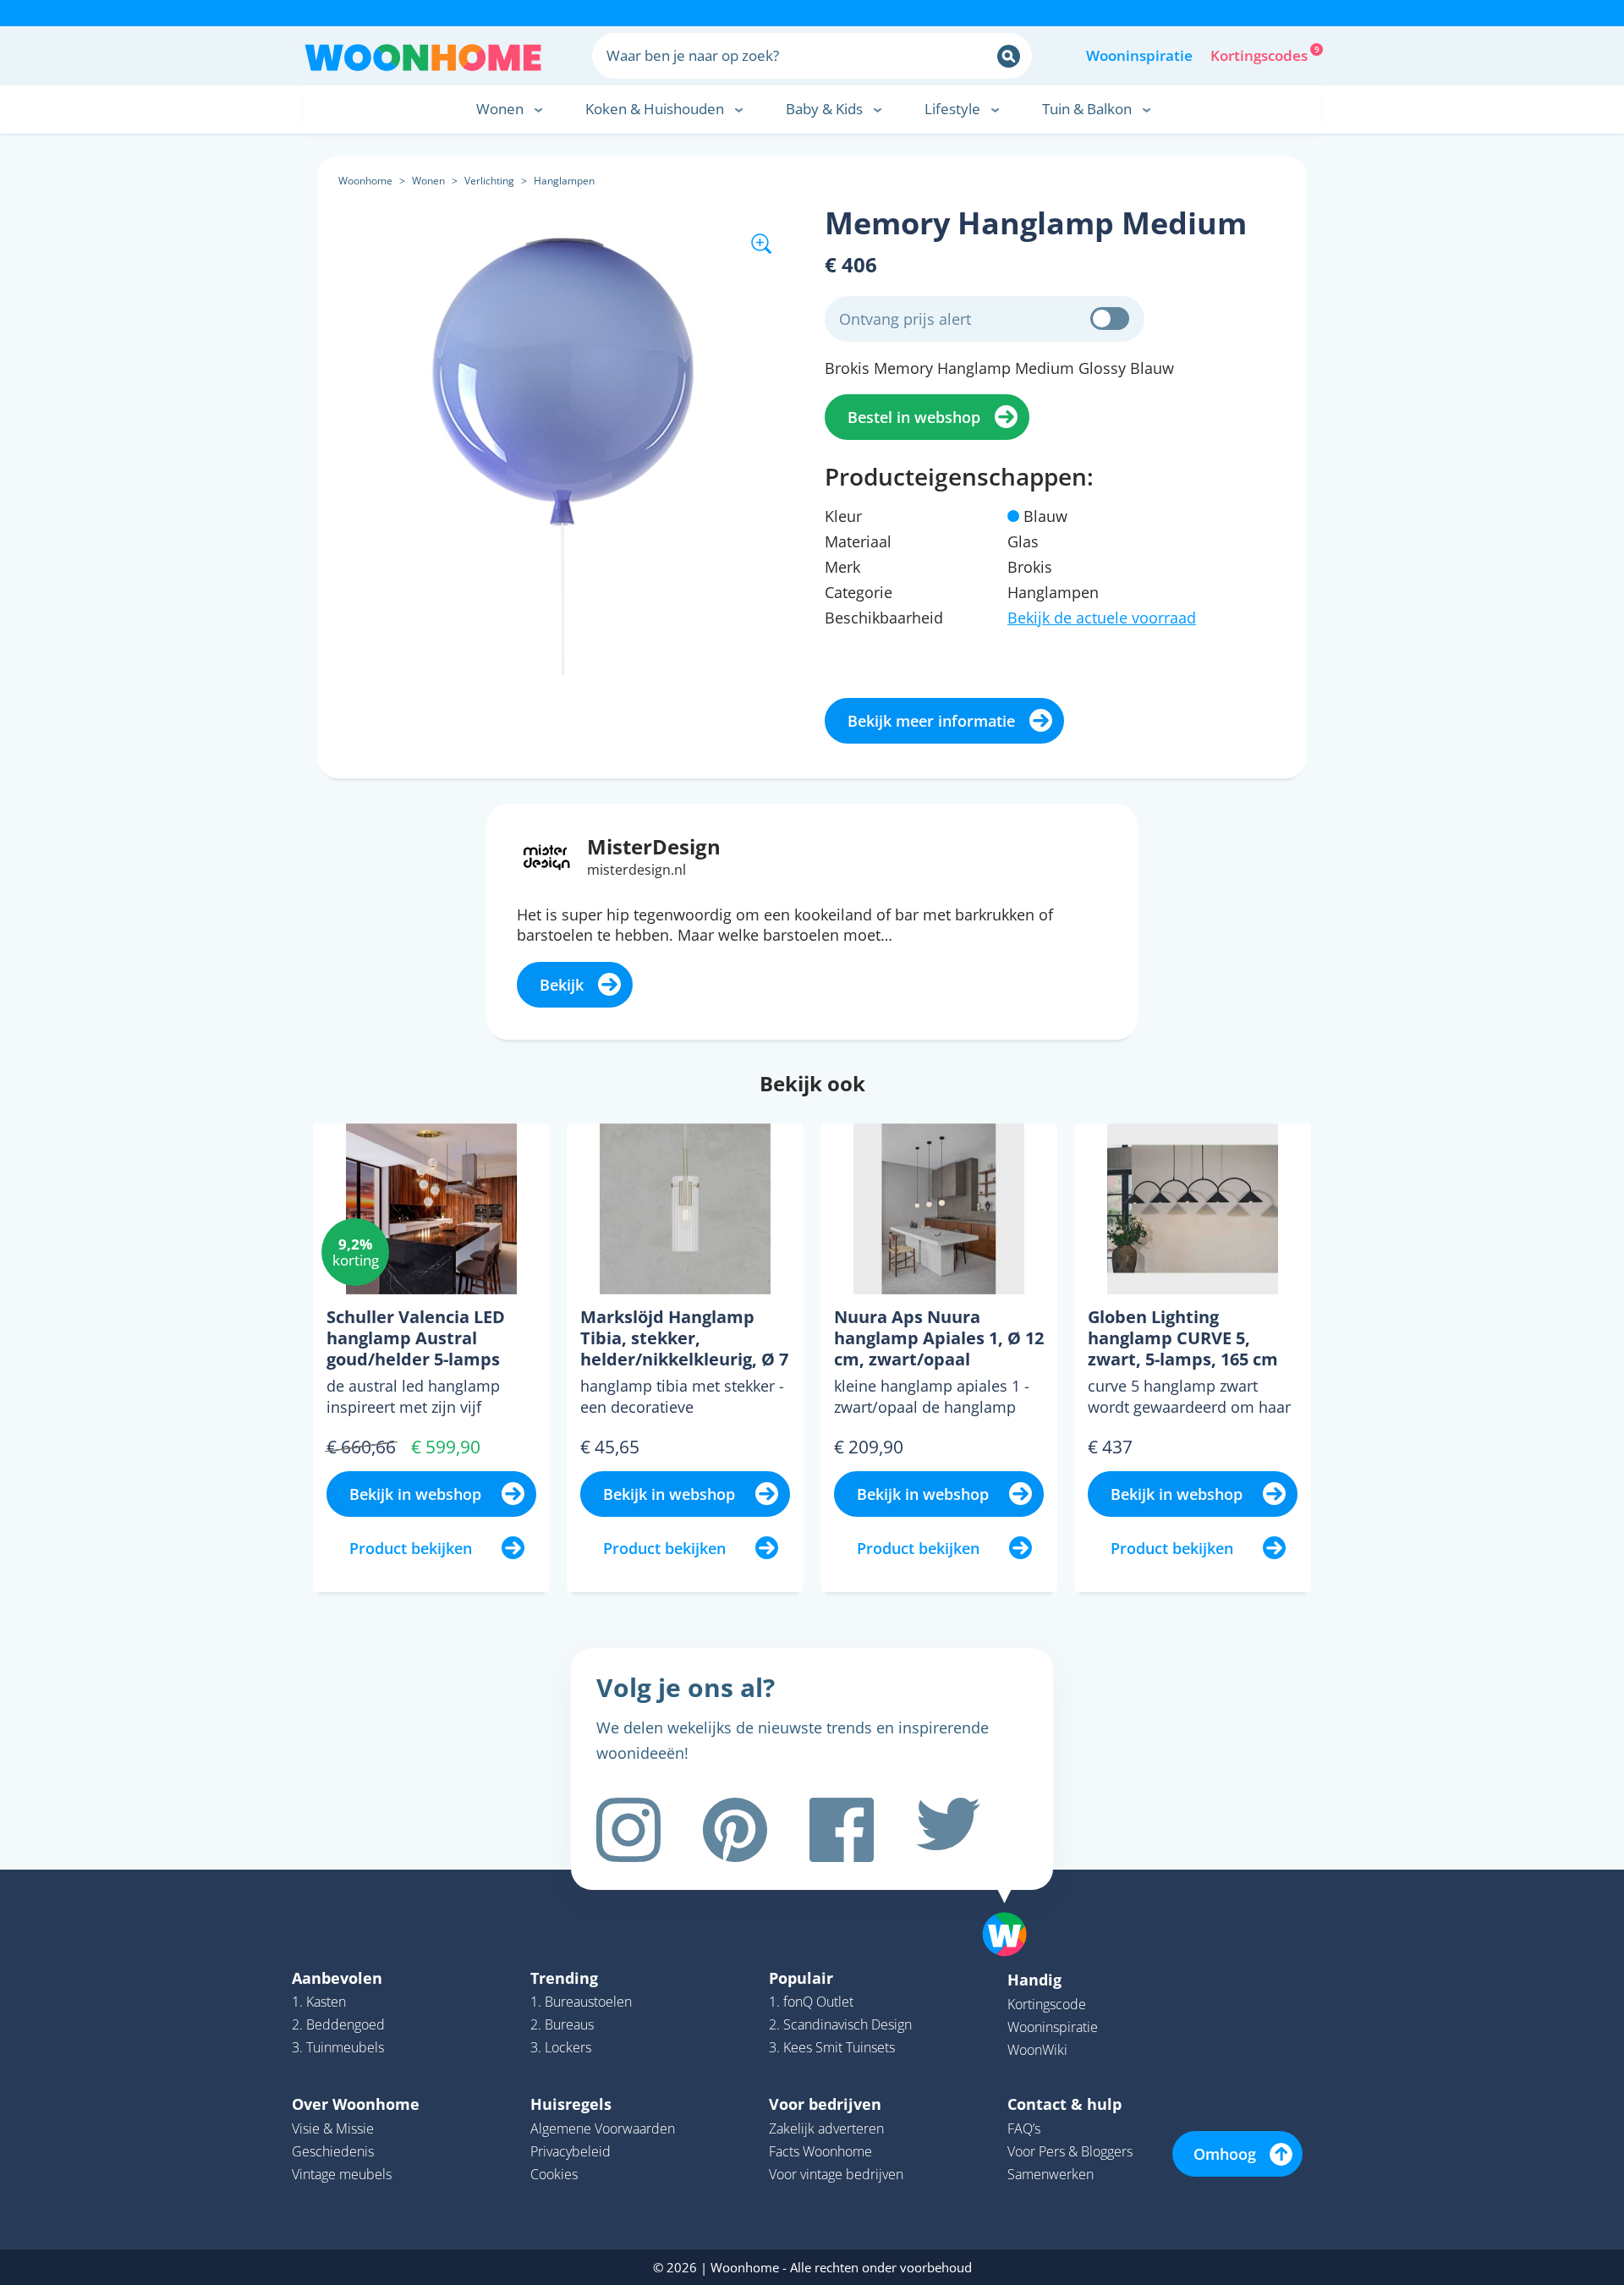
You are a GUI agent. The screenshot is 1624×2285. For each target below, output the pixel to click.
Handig (1034, 1980)
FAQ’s (1024, 2128)
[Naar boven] (1013, 1908)
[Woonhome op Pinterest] (735, 1830)
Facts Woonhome (820, 2151)
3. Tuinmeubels (338, 2047)
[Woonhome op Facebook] (842, 1830)
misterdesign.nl (636, 870)
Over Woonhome (356, 2104)
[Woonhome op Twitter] (948, 1830)
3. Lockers (561, 2047)
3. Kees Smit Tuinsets (832, 2047)
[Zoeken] (1009, 56)
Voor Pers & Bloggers (1070, 2151)
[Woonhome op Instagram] (628, 1830)
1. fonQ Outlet (811, 2002)
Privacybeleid (571, 2151)
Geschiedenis (333, 2151)
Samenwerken (1051, 2174)
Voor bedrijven (825, 2104)
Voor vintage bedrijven (836, 2174)
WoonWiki (1037, 2050)
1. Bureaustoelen (581, 2002)
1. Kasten (319, 2002)
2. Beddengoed (338, 2024)
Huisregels (571, 2104)
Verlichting (489, 181)
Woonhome (365, 181)
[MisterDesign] (547, 855)
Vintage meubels (342, 2174)
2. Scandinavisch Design (840, 2024)
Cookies (554, 2174)
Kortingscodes (1260, 54)
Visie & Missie (333, 2128)
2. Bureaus (562, 2024)
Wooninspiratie (1139, 55)
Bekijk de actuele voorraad (1102, 618)
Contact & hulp (1064, 2104)
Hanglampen (564, 181)
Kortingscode (1047, 2004)
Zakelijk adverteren (826, 2128)
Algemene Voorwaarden (603, 2128)
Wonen (428, 181)
